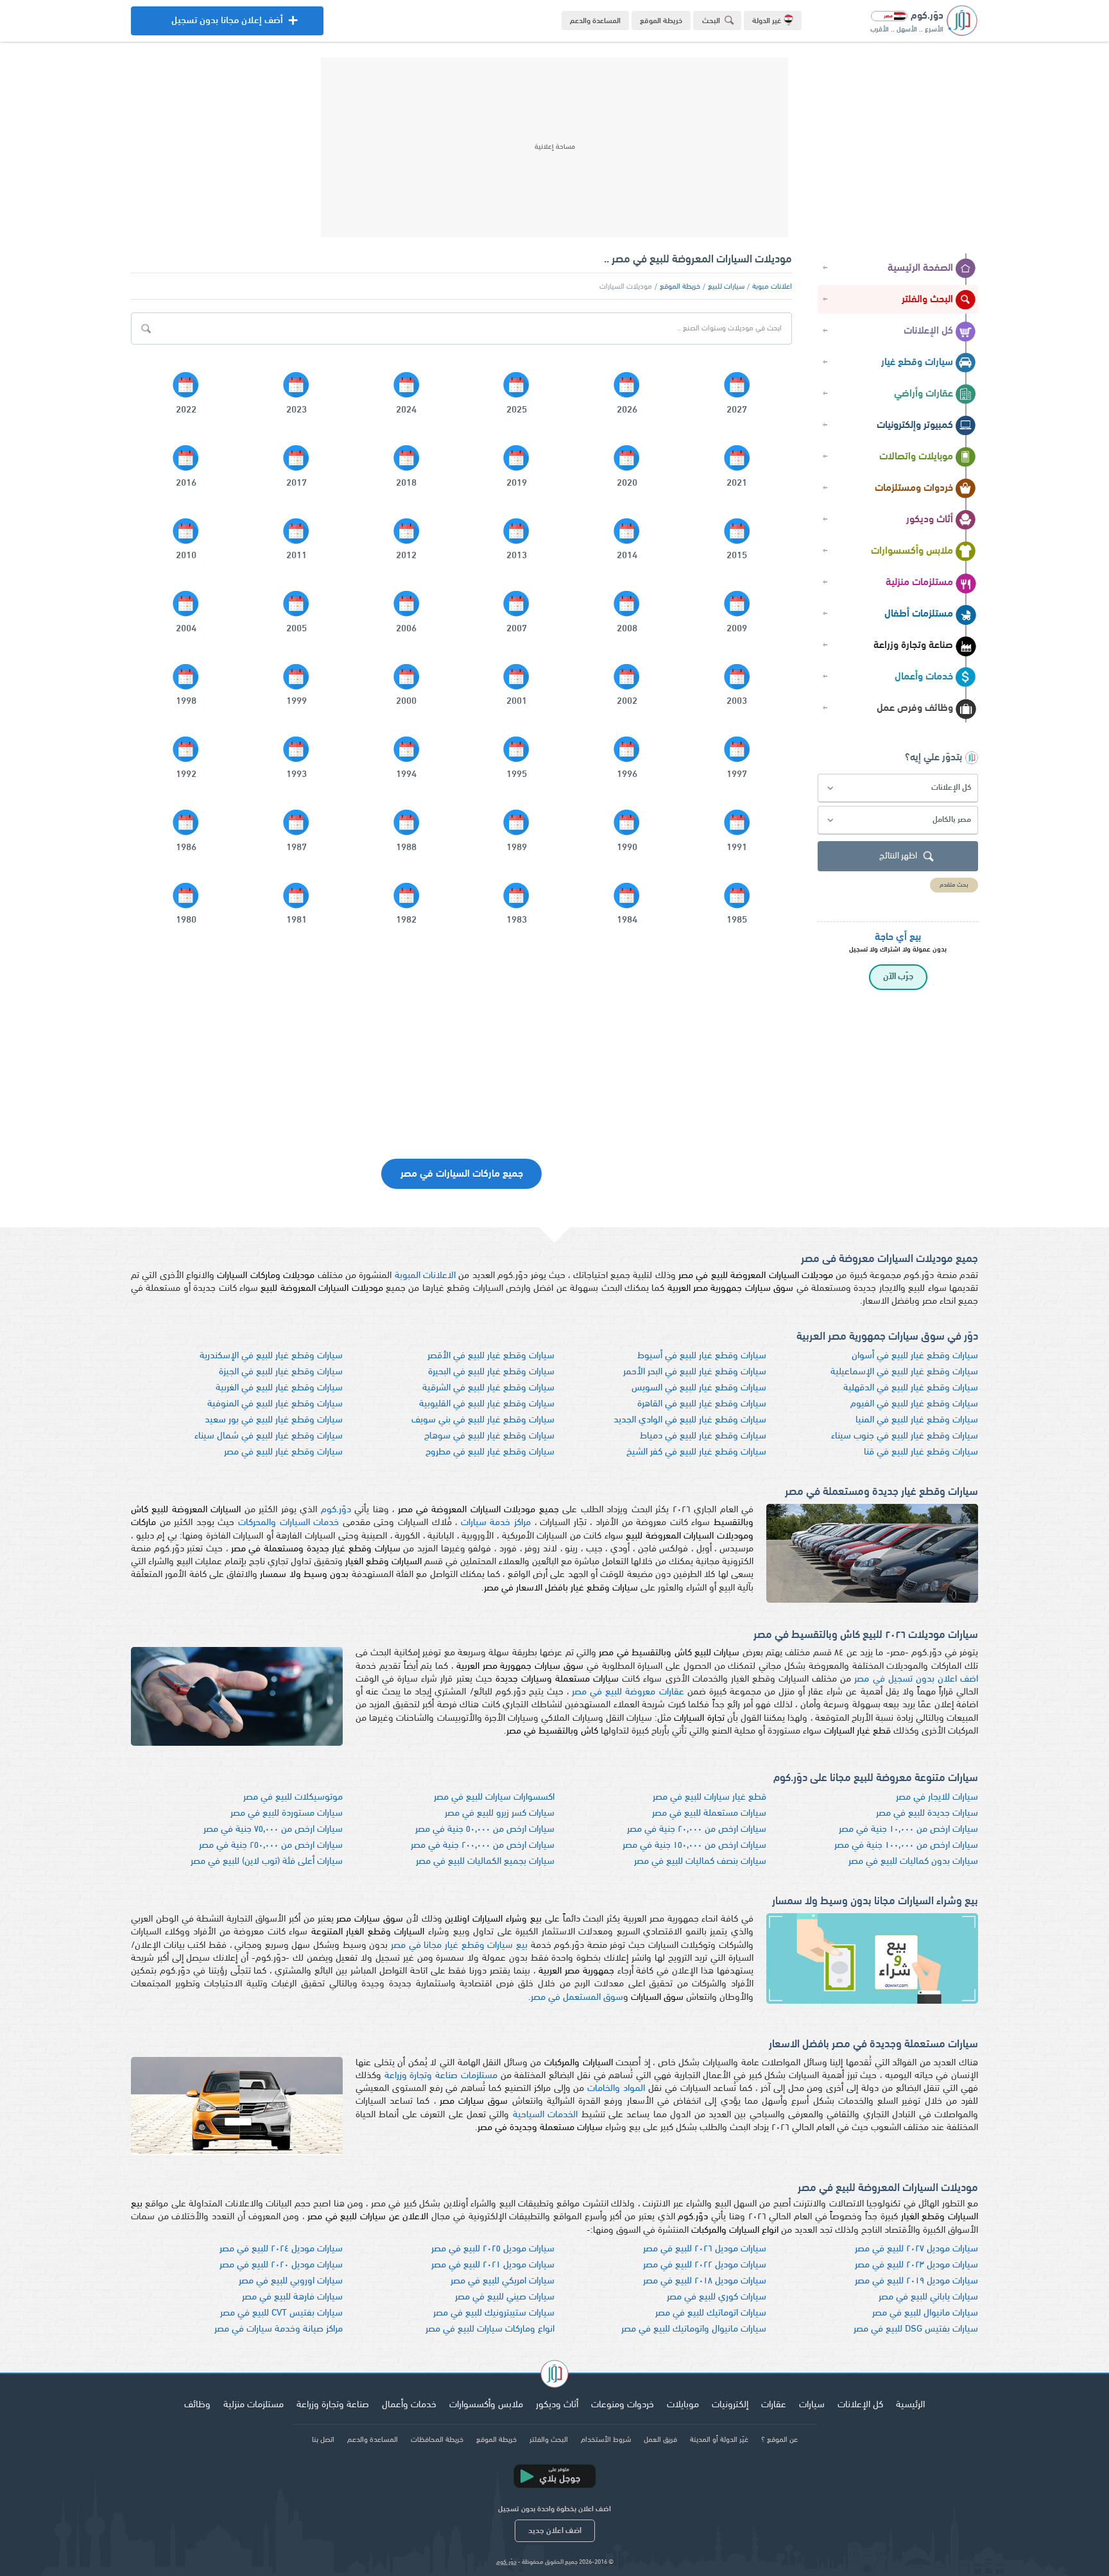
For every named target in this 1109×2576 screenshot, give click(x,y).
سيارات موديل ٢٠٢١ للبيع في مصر (493, 2265)
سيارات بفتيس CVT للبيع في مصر (281, 2313)
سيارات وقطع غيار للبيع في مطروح (490, 1452)
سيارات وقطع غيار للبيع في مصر (283, 1452)
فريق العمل (660, 2440)
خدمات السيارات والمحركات (288, 1523)
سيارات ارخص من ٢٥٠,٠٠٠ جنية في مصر (271, 1846)
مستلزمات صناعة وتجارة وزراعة (441, 2076)
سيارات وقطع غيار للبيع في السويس (699, 1388)
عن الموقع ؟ (779, 2440)
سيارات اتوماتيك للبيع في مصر (711, 2313)
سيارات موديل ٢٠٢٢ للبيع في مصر (705, 2265)
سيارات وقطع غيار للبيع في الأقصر (491, 1356)
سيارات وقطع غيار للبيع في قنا (921, 1452)
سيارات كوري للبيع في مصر (717, 2297)
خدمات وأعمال (924, 677)
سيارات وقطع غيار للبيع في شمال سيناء (269, 1436)
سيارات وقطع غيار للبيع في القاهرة (702, 1404)
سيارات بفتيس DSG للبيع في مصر (916, 2329)
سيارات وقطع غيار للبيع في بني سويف (483, 1420)
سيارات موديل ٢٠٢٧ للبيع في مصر (916, 2249)
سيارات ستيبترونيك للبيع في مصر (494, 2313)
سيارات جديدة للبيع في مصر (927, 1813)
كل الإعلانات (928, 331)
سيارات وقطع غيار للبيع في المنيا (917, 1420)
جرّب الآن (898, 977)
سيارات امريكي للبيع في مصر (503, 2281)
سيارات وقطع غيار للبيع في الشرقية (488, 1388)
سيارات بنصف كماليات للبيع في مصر (700, 1862)
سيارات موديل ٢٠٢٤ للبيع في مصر (281, 2249)
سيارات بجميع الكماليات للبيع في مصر (485, 1862)
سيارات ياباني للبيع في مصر (928, 2297)
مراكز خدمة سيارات (496, 1523)
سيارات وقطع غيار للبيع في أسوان (915, 1356)
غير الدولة (767, 21)
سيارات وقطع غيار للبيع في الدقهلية (911, 1388)
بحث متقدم (954, 885)
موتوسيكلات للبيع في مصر (293, 1797)
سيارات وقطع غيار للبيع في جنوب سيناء (905, 1436)
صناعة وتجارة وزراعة (913, 645)
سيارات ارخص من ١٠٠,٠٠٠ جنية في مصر (906, 1846)
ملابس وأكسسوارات (912, 551)
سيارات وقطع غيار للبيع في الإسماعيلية (904, 1372)
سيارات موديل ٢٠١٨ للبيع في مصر (705, 2281)
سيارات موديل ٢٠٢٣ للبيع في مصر (916, 2265)
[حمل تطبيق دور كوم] (554, 2476)
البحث (711, 21)
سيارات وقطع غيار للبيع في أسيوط (702, 1356)
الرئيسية (910, 2405)
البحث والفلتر (927, 300)
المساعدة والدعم (595, 21)
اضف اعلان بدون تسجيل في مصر (916, 1679)
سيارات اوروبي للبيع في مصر (291, 2281)
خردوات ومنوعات (623, 2405)
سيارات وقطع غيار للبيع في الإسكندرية (271, 1356)
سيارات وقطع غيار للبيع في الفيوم (914, 1404)
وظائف (197, 2405)
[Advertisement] (554, 148)
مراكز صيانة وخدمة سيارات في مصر (279, 2329)
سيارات (812, 2405)
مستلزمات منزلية (919, 583)
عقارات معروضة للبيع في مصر (628, 1692)
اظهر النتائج (898, 856)
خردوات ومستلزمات (914, 488)
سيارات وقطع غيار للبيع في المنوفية (275, 1404)
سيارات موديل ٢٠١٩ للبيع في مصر (916, 2281)
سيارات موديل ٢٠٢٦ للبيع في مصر (705, 2249)
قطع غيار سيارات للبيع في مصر (709, 1797)
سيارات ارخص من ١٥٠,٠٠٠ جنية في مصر (694, 1846)
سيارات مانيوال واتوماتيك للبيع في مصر (694, 2329)
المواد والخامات (616, 2089)
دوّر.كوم (336, 1510)
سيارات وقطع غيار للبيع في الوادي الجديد (690, 1420)
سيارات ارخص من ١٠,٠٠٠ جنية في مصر (908, 1830)
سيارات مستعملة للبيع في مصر (709, 1813)
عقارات (774, 2405)
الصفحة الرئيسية (920, 268)
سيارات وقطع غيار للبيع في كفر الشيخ (696, 1452)
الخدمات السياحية (545, 2115)
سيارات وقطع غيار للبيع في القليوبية (487, 1404)
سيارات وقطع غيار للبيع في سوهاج (489, 1436)
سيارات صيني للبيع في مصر (505, 2297)
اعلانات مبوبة (772, 287)
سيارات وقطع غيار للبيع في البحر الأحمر (695, 1372)
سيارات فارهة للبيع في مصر (292, 2297)
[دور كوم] (554, 2376)
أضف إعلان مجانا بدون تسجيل (227, 26)
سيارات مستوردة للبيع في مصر (287, 1813)
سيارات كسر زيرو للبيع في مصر (500, 1813)
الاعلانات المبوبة (425, 1276)
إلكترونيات (730, 2405)
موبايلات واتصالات (916, 457)
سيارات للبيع (726, 287)
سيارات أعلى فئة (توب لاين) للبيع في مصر (267, 1862)
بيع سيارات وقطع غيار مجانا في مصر (459, 1946)
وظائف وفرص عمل (915, 708)
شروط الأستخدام (606, 2440)
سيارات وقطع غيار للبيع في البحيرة (491, 1372)
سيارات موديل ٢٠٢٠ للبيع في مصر (281, 2265)
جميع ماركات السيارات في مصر (462, 1174)
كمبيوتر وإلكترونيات (915, 425)
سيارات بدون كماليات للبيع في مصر (913, 1862)
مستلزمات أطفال (919, 614)
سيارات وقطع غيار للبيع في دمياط (703, 1436)
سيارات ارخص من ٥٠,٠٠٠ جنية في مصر (485, 1830)
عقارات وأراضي (924, 394)
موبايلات (683, 2405)
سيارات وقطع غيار (917, 363)
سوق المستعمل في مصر (577, 1998)
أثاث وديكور (930, 520)
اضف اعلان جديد (555, 2531)
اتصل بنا (323, 2440)
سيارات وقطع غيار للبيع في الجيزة (281, 1372)
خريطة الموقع (661, 21)
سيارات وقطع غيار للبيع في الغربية (279, 1388)
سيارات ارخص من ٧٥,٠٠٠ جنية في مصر (273, 1830)
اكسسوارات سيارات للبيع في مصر (494, 1797)
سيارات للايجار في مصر (937, 1797)
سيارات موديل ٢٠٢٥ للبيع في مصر (493, 2249)
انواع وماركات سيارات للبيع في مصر (490, 2329)
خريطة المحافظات (437, 2440)
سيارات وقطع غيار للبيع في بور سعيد (274, 1420)
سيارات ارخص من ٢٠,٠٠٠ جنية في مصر (697, 1830)
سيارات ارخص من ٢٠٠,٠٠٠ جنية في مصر (483, 1846)
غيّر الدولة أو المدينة (719, 2440)
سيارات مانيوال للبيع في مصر (925, 2313)
